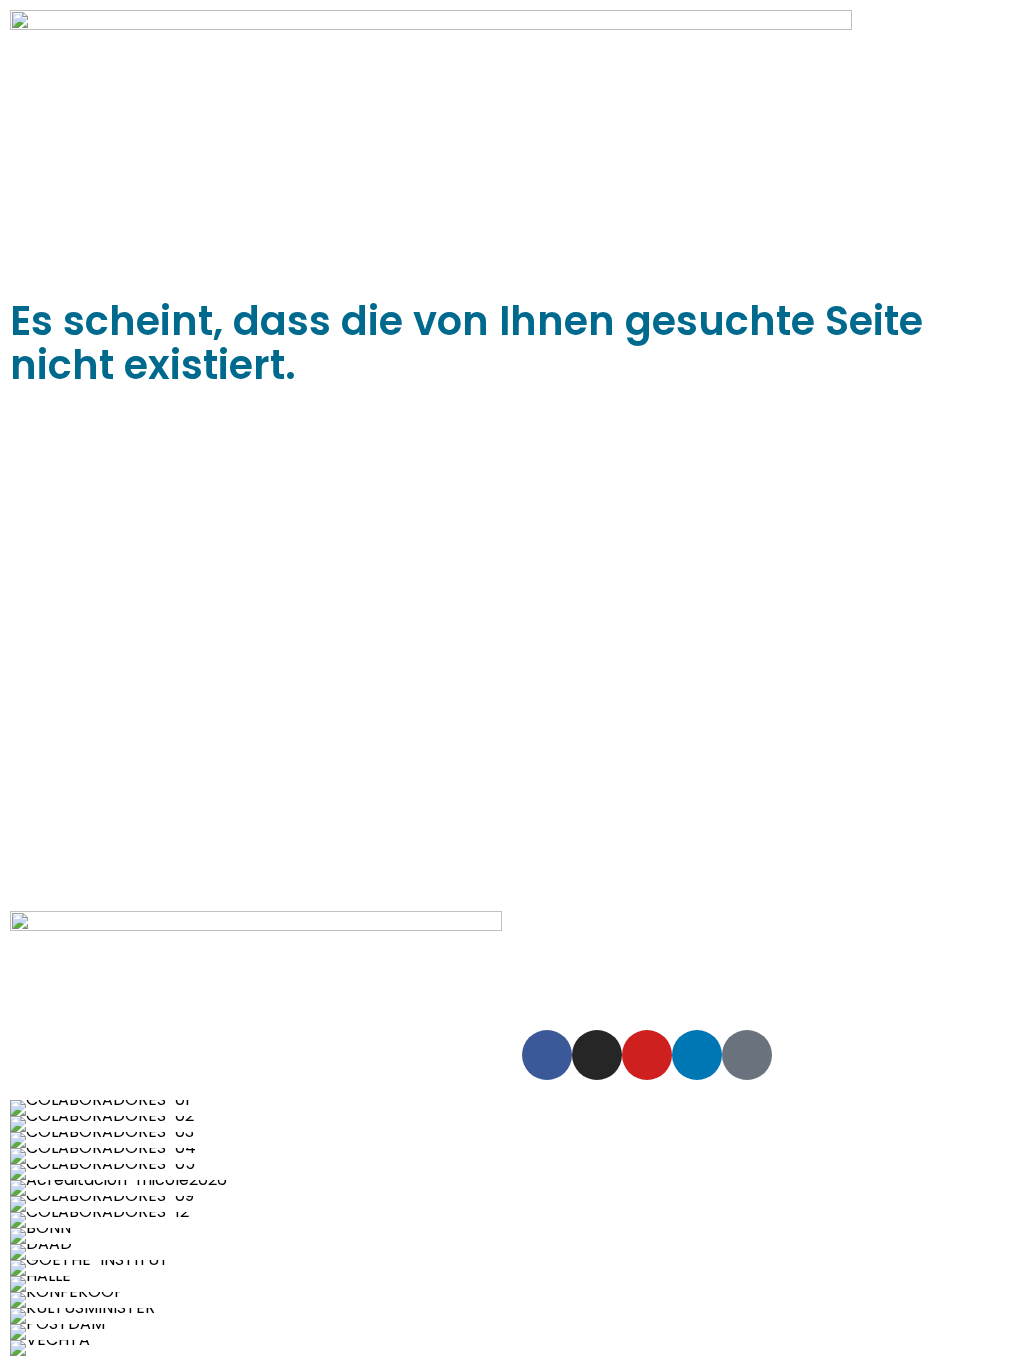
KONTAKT (768, 976)
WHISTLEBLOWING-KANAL (735, 950)
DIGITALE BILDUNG (917, 950)
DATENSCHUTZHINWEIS (819, 923)
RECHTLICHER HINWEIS (630, 923)
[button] (19, 1228)
